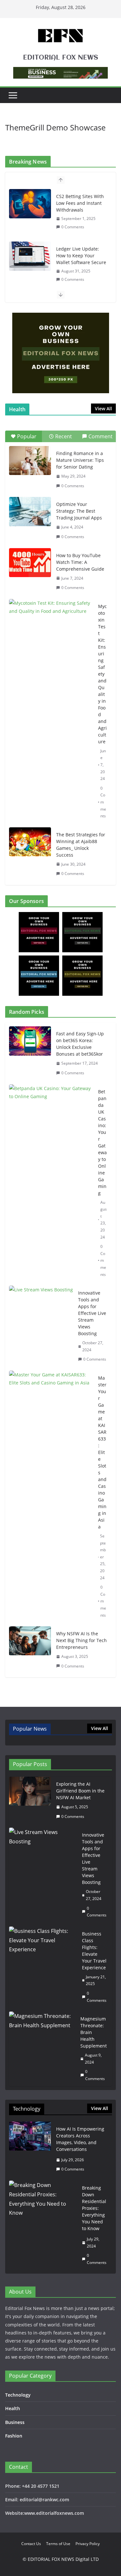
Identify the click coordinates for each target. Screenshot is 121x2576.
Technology (18, 2395)
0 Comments (73, 227)
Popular (27, 436)
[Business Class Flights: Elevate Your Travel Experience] (43, 1967)
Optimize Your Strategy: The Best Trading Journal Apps (79, 511)
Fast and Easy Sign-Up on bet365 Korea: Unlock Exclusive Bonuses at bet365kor (80, 1044)
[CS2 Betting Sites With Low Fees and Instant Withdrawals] (30, 204)
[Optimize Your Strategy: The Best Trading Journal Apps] (30, 511)
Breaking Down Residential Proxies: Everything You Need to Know (94, 2208)
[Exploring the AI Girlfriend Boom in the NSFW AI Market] (30, 1800)
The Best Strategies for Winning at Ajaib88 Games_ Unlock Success (81, 845)
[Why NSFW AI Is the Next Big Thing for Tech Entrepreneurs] (30, 1650)
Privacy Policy (88, 2544)
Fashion (14, 2436)
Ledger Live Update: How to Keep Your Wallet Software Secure (81, 256)
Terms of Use (58, 2544)
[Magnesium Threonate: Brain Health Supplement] (42, 2049)
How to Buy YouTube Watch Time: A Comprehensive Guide (80, 562)
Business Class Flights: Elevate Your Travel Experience (94, 1951)
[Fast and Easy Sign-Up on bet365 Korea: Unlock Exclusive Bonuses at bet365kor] (30, 1053)
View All (103, 409)
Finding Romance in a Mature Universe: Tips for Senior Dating (80, 460)
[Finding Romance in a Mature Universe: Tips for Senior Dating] (30, 461)
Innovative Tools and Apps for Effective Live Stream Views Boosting (92, 1313)
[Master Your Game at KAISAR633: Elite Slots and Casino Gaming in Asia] (51, 1497)
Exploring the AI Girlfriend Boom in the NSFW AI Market (80, 1791)
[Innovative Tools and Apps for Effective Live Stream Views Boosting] (41, 1326)
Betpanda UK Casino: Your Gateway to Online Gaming (102, 1142)
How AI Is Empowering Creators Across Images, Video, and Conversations (80, 2139)
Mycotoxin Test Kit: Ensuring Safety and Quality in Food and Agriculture (102, 674)
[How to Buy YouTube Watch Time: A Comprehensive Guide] (30, 563)
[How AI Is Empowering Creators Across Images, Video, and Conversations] (30, 2149)
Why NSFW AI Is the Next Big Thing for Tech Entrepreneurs (81, 1640)
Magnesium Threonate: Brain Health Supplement (94, 2032)
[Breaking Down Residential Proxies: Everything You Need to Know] (43, 2225)
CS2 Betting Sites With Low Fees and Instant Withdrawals (80, 203)
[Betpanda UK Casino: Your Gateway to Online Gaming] (51, 1183)
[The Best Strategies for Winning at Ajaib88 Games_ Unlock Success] (30, 842)
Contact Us (31, 2544)
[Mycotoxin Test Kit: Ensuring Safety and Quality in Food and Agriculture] (51, 628)
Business (15, 2422)
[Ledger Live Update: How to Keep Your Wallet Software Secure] (30, 256)
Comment (101, 436)
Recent (64, 436)
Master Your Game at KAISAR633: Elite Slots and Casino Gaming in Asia (102, 1452)
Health (13, 2408)
